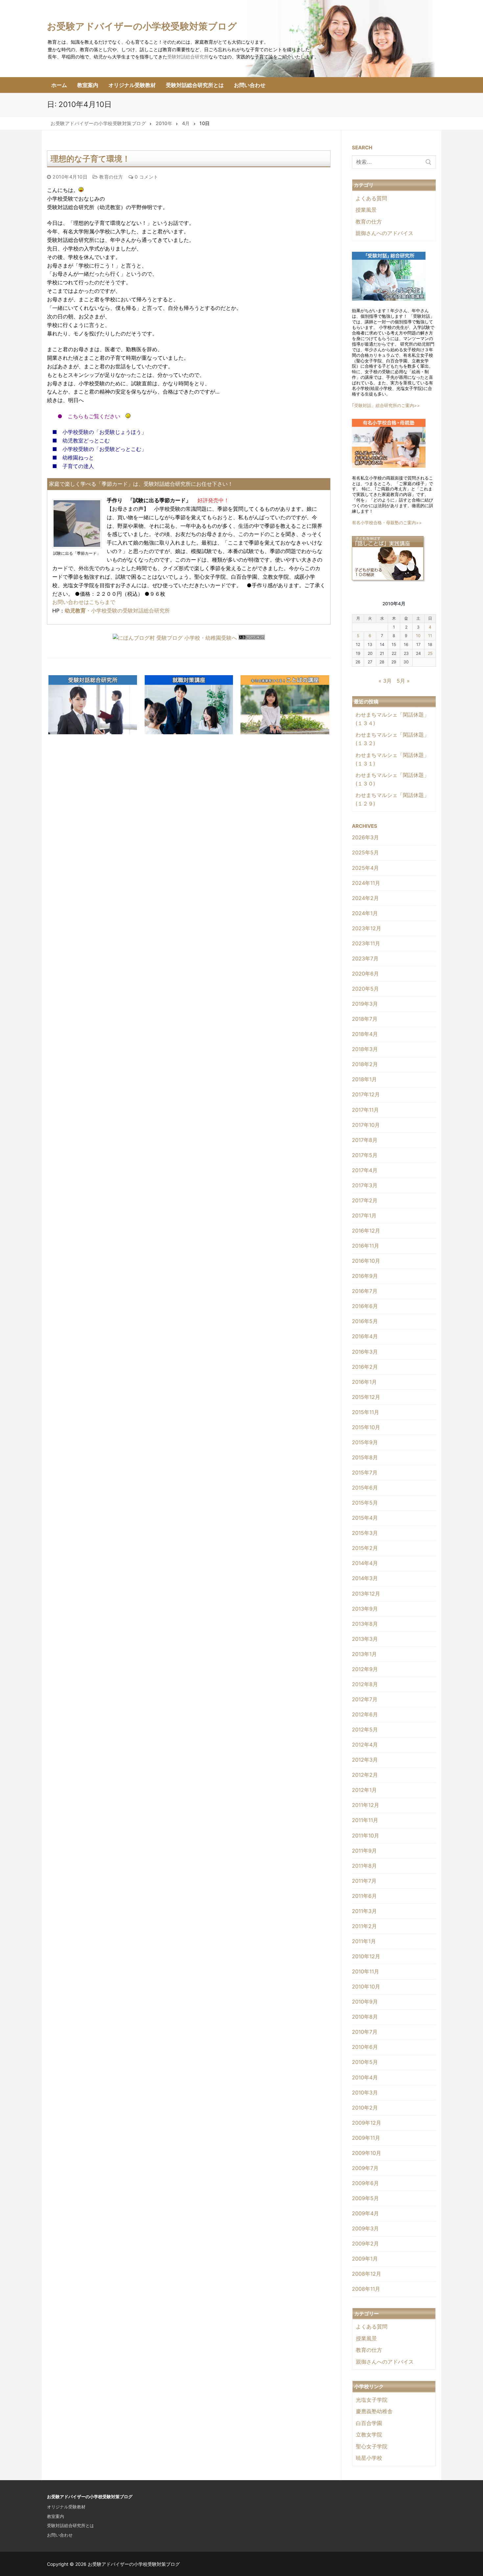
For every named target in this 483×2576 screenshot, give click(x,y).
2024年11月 (366, 883)
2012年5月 (365, 1729)
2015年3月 (365, 1533)
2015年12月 (366, 1397)
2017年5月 (365, 1155)
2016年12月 (366, 1231)
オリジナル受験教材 (66, 2507)
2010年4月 (365, 2077)
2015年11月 (366, 1412)
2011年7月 (364, 1881)
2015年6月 (365, 1488)
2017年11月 (365, 1110)
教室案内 (56, 2516)
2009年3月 (365, 2228)
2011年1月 (364, 1941)
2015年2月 (365, 1548)
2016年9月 (365, 1276)
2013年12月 (366, 1594)
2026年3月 (365, 837)
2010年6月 (365, 2047)
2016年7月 (365, 1291)
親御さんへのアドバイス (384, 233)
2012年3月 (365, 1760)
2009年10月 (367, 2153)
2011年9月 (364, 1851)
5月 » (403, 681)
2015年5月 (365, 1503)
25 (430, 653)
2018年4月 (365, 1034)
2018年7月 (365, 1019)
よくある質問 (371, 198)
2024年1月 (365, 913)
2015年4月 (365, 1518)
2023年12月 (367, 928)
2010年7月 (365, 2032)
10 (418, 636)
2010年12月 (366, 1956)
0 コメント (146, 177)
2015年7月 (365, 1472)
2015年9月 (365, 1442)
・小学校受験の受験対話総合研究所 (117, 611)
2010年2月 (365, 2108)
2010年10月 (366, 1986)
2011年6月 (364, 1896)
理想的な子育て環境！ (90, 159)
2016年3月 (365, 1352)
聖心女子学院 (372, 2446)
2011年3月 (364, 1911)
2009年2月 (365, 2243)
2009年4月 (365, 2213)
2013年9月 (365, 1609)
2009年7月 (365, 2168)
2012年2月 (365, 1775)
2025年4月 (365, 868)
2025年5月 (365, 852)
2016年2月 (365, 1367)
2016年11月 (366, 1246)
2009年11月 (366, 2138)
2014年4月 (365, 1563)
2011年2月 (364, 1926)
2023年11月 (366, 943)
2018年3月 (365, 1049)
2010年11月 (366, 1971)
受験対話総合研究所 (188, 57)
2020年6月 (365, 974)
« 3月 (385, 681)
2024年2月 (365, 898)
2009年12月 (367, 2123)
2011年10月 (366, 1835)
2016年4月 (365, 1336)
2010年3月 (365, 2093)
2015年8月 (365, 1457)
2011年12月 (366, 1805)
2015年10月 (366, 1427)
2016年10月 (366, 1261)
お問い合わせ (60, 2535)
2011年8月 (364, 1866)
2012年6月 (365, 1714)
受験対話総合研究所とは (70, 2525)
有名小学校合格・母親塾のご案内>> (387, 523)
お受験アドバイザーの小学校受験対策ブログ (142, 26)
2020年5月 (365, 989)
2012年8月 (365, 1684)
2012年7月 (365, 1699)
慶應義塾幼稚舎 (374, 2411)
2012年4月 (365, 1745)
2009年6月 (365, 2183)
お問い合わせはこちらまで (84, 602)
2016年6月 (365, 1306)
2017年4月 (365, 1170)
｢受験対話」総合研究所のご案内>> (386, 405)
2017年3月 (365, 1185)
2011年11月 (365, 1820)
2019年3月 (365, 1004)
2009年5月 (365, 2198)
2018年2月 (365, 1064)
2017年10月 (366, 1125)
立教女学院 (369, 2435)
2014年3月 (365, 1578)
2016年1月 (364, 1382)
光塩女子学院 (372, 2400)
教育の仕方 (111, 177)
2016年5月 (365, 1321)
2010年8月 (365, 2017)
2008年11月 (366, 2289)
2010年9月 (365, 2002)
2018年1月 (364, 1079)
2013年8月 (365, 1624)
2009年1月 (365, 2259)
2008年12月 (367, 2274)
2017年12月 (366, 1094)
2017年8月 (365, 1140)
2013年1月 (364, 1654)
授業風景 (366, 210)
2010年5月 (365, 2062)
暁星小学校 (369, 2458)
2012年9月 (365, 1669)
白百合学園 (369, 2423)
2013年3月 (365, 1639)
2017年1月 (364, 1215)
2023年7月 (365, 958)
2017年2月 (365, 1200)
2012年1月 (364, 1790)
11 (430, 636)
